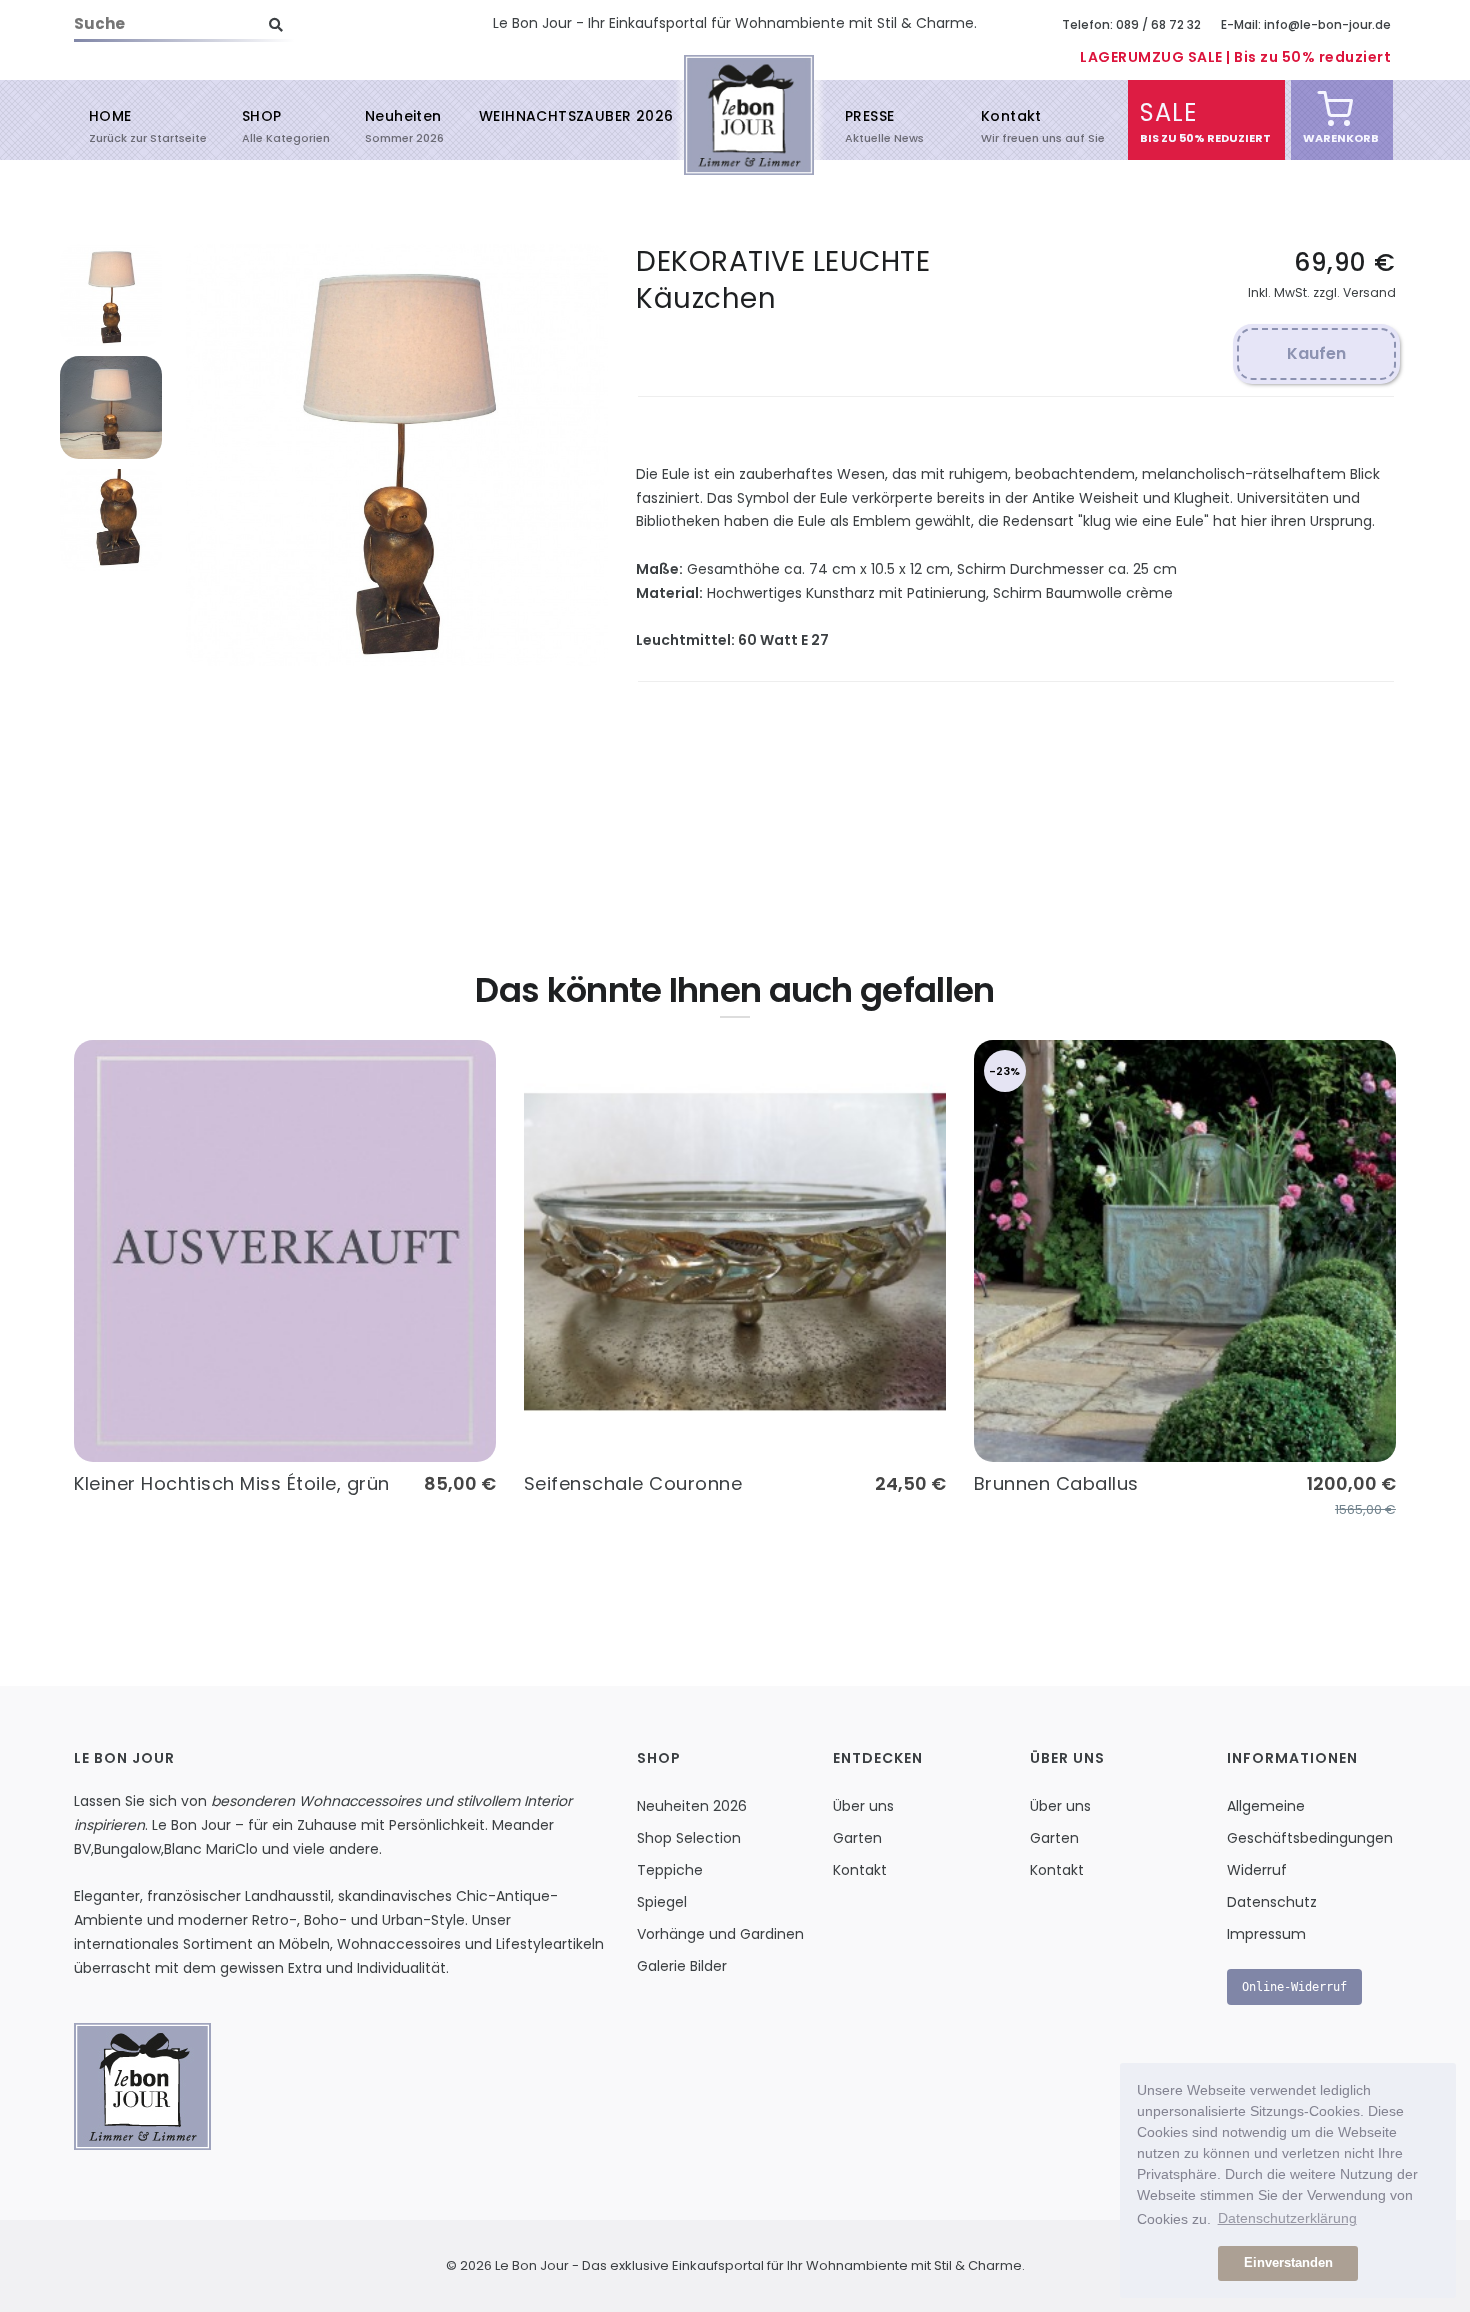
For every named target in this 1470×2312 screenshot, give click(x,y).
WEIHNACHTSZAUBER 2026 (576, 116)
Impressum (1266, 1934)
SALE (1168, 121)
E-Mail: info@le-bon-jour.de (1306, 24)
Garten (857, 1838)
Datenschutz (1272, 1902)
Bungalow (127, 1849)
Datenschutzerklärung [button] (1287, 2218)
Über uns (863, 1806)
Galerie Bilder (682, 1966)
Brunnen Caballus (1056, 1483)
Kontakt (1011, 125)
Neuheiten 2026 (692, 1806)
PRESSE (869, 125)
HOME (110, 125)
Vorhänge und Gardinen (720, 1934)
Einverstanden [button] (1288, 2263)
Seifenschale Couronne (633, 1483)
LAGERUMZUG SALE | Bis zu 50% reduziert (1235, 57)
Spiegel (662, 1902)
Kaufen (1316, 353)
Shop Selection (689, 1838)
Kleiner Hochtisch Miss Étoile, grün (232, 1483)
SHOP (262, 125)
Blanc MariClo (211, 1849)
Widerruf (1257, 1870)
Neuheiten (403, 125)
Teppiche (670, 1870)
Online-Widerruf (1294, 1987)
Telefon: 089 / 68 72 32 (1131, 24)
